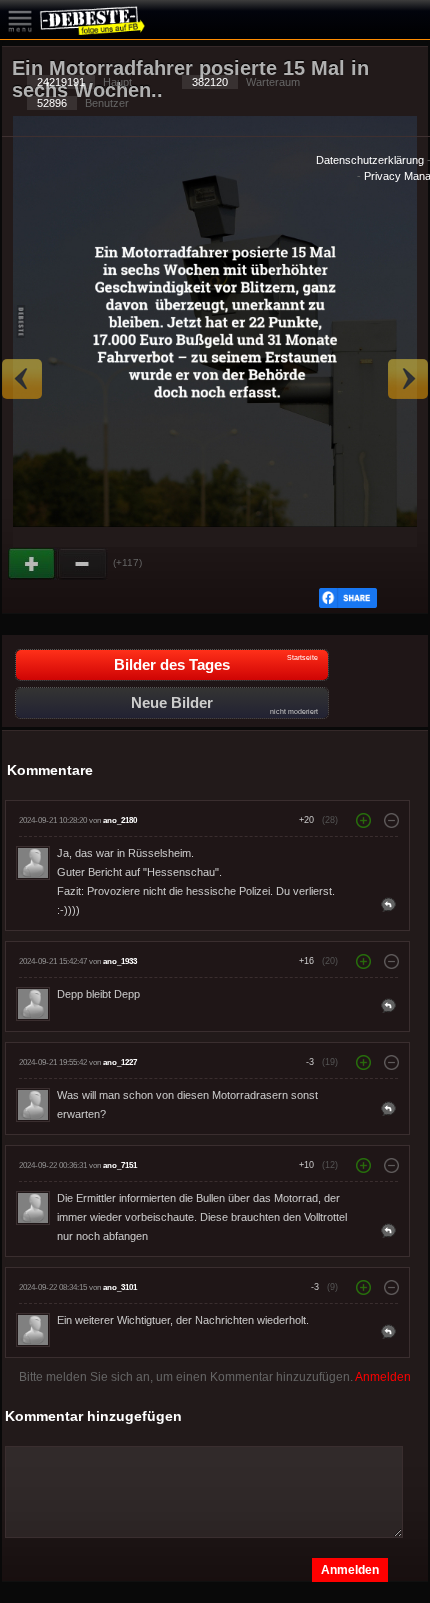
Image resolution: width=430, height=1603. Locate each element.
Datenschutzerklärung (370, 160)
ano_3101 (120, 1287)
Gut (33, 564)
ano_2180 (120, 820)
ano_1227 (120, 1062)
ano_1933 (120, 961)
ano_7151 (120, 1165)
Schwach (83, 564)
